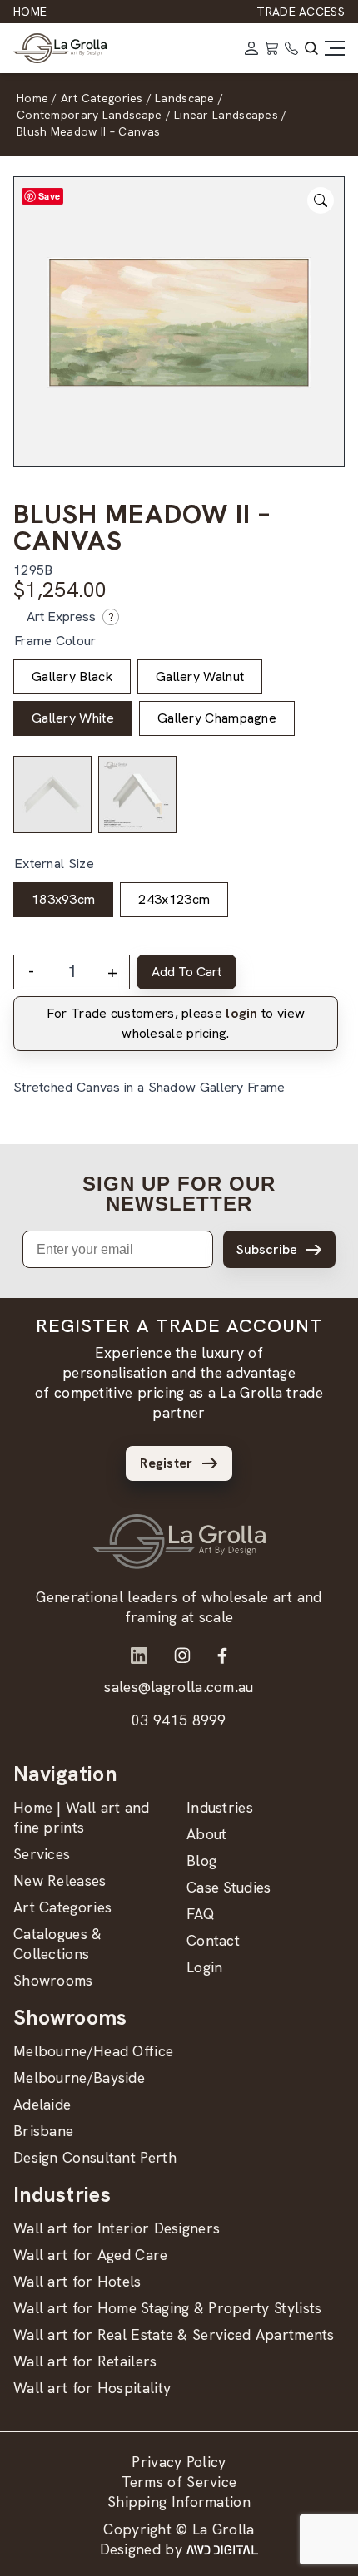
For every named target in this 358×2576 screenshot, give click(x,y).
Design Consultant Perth (95, 2157)
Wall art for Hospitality (92, 2388)
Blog (201, 1860)
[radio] (72, 677)
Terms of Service (179, 2482)
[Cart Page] (271, 48)
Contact (213, 1940)
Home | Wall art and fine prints (82, 1817)
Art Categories (62, 1907)
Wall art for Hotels (77, 2281)
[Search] (311, 48)
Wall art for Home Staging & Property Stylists (168, 2308)
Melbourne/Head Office (93, 2051)
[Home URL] (179, 1542)
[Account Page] (251, 48)
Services (42, 1854)
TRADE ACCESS (301, 12)
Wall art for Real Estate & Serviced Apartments (174, 2334)
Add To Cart (186, 972)
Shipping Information (179, 2502)
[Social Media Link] (139, 1656)
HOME (30, 12)
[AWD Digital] (222, 2549)
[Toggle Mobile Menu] (335, 48)
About (207, 1834)
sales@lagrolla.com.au (179, 1687)
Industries (220, 1807)
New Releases (60, 1880)
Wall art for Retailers (85, 2361)
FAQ (201, 1914)
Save (49, 196)
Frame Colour (55, 641)
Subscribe (267, 1249)
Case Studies (229, 1887)
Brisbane (43, 2131)
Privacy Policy (179, 2462)
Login (205, 1967)
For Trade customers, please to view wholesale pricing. (176, 1023)
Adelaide (42, 2104)
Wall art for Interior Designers (117, 2228)
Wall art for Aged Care (91, 2255)
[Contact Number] (291, 48)
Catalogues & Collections (58, 1944)
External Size (54, 864)
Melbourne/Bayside (79, 2078)
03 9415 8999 (179, 1720)
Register (166, 1463)
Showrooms (53, 1980)
